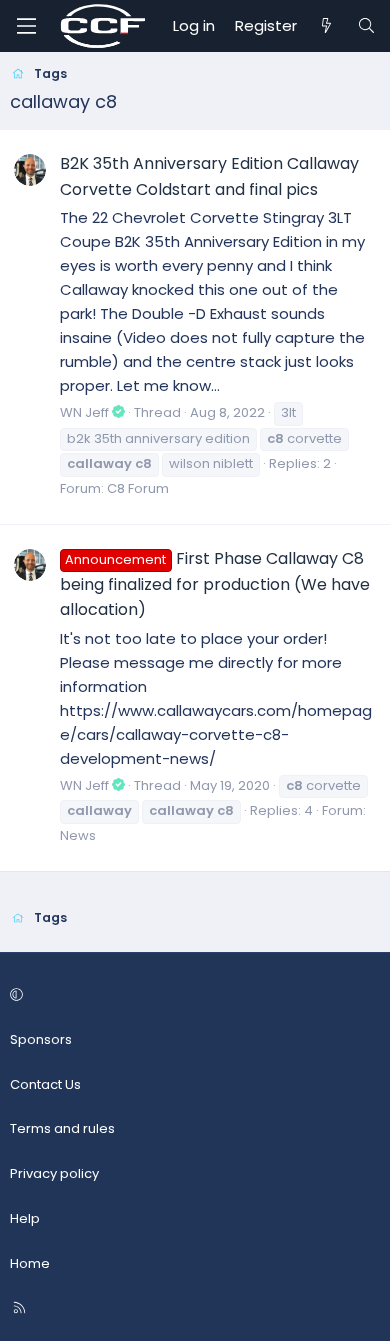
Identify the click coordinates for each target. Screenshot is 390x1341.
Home (30, 1263)
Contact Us (45, 1084)
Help (25, 1218)
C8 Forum (138, 488)
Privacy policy (54, 1173)
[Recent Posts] (326, 26)
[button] (192, 995)
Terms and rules (62, 1128)
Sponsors (41, 1039)
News (78, 835)
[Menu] (26, 26)
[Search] (366, 26)
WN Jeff (84, 412)
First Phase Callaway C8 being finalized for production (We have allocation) (215, 584)
